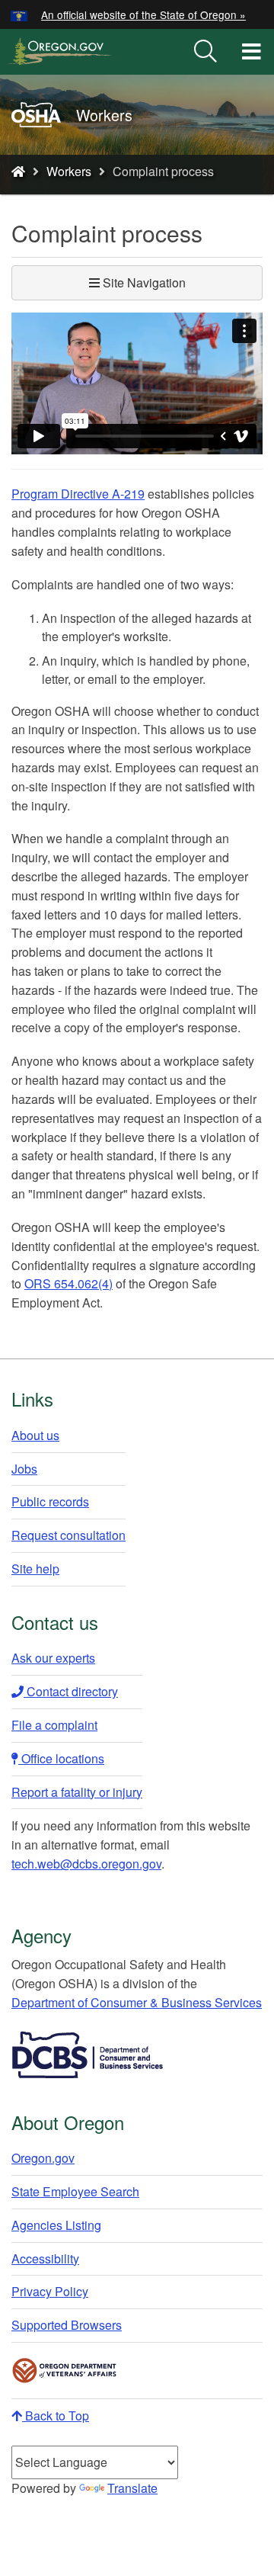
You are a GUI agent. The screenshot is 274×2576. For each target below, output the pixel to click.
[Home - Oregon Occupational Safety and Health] (18, 171)
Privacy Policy (50, 2291)
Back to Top (56, 2416)
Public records (50, 1501)
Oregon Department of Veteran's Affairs (65, 2371)
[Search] (205, 52)
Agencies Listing (56, 2225)
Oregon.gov (43, 2158)
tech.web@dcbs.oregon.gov (86, 1864)
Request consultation (68, 1535)
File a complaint (54, 1725)
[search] (205, 52)
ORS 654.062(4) (68, 1283)
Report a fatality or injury (77, 1792)
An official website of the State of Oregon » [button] (143, 14)
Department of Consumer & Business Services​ (137, 2002)
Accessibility (45, 2258)
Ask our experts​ (53, 1658)
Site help (35, 1569)
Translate (132, 2488)
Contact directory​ (71, 1691)
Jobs (24, 1469)
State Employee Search (75, 2191)
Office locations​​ (61, 1758)
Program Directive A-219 (78, 494)
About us (35, 1435)
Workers (69, 171)
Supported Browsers (67, 2325)
